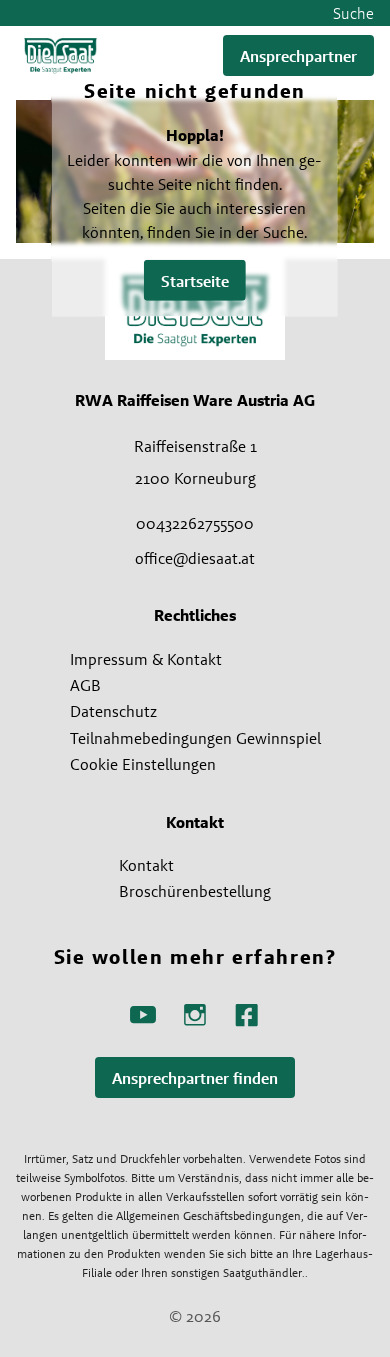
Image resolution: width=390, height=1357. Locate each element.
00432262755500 (195, 523)
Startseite (195, 280)
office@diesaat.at (195, 558)
